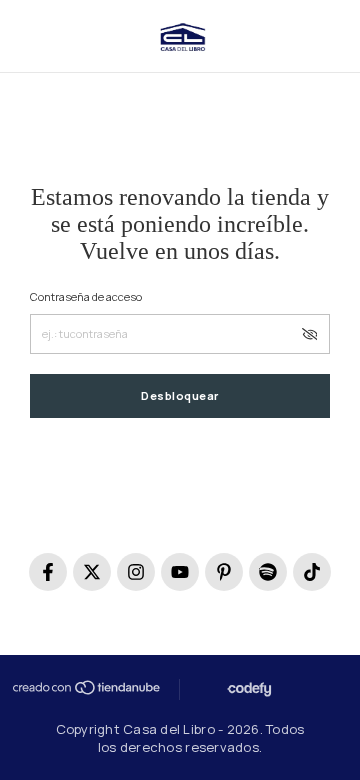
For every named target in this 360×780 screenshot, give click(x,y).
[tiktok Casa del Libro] (312, 572)
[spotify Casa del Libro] (268, 572)
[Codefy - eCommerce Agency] (247, 689)
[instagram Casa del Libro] (136, 572)
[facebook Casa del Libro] (48, 572)
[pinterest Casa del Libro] (224, 572)
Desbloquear (180, 395)
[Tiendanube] (85, 687)
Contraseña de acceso (86, 296)
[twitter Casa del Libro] (92, 572)
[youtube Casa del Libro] (180, 572)
